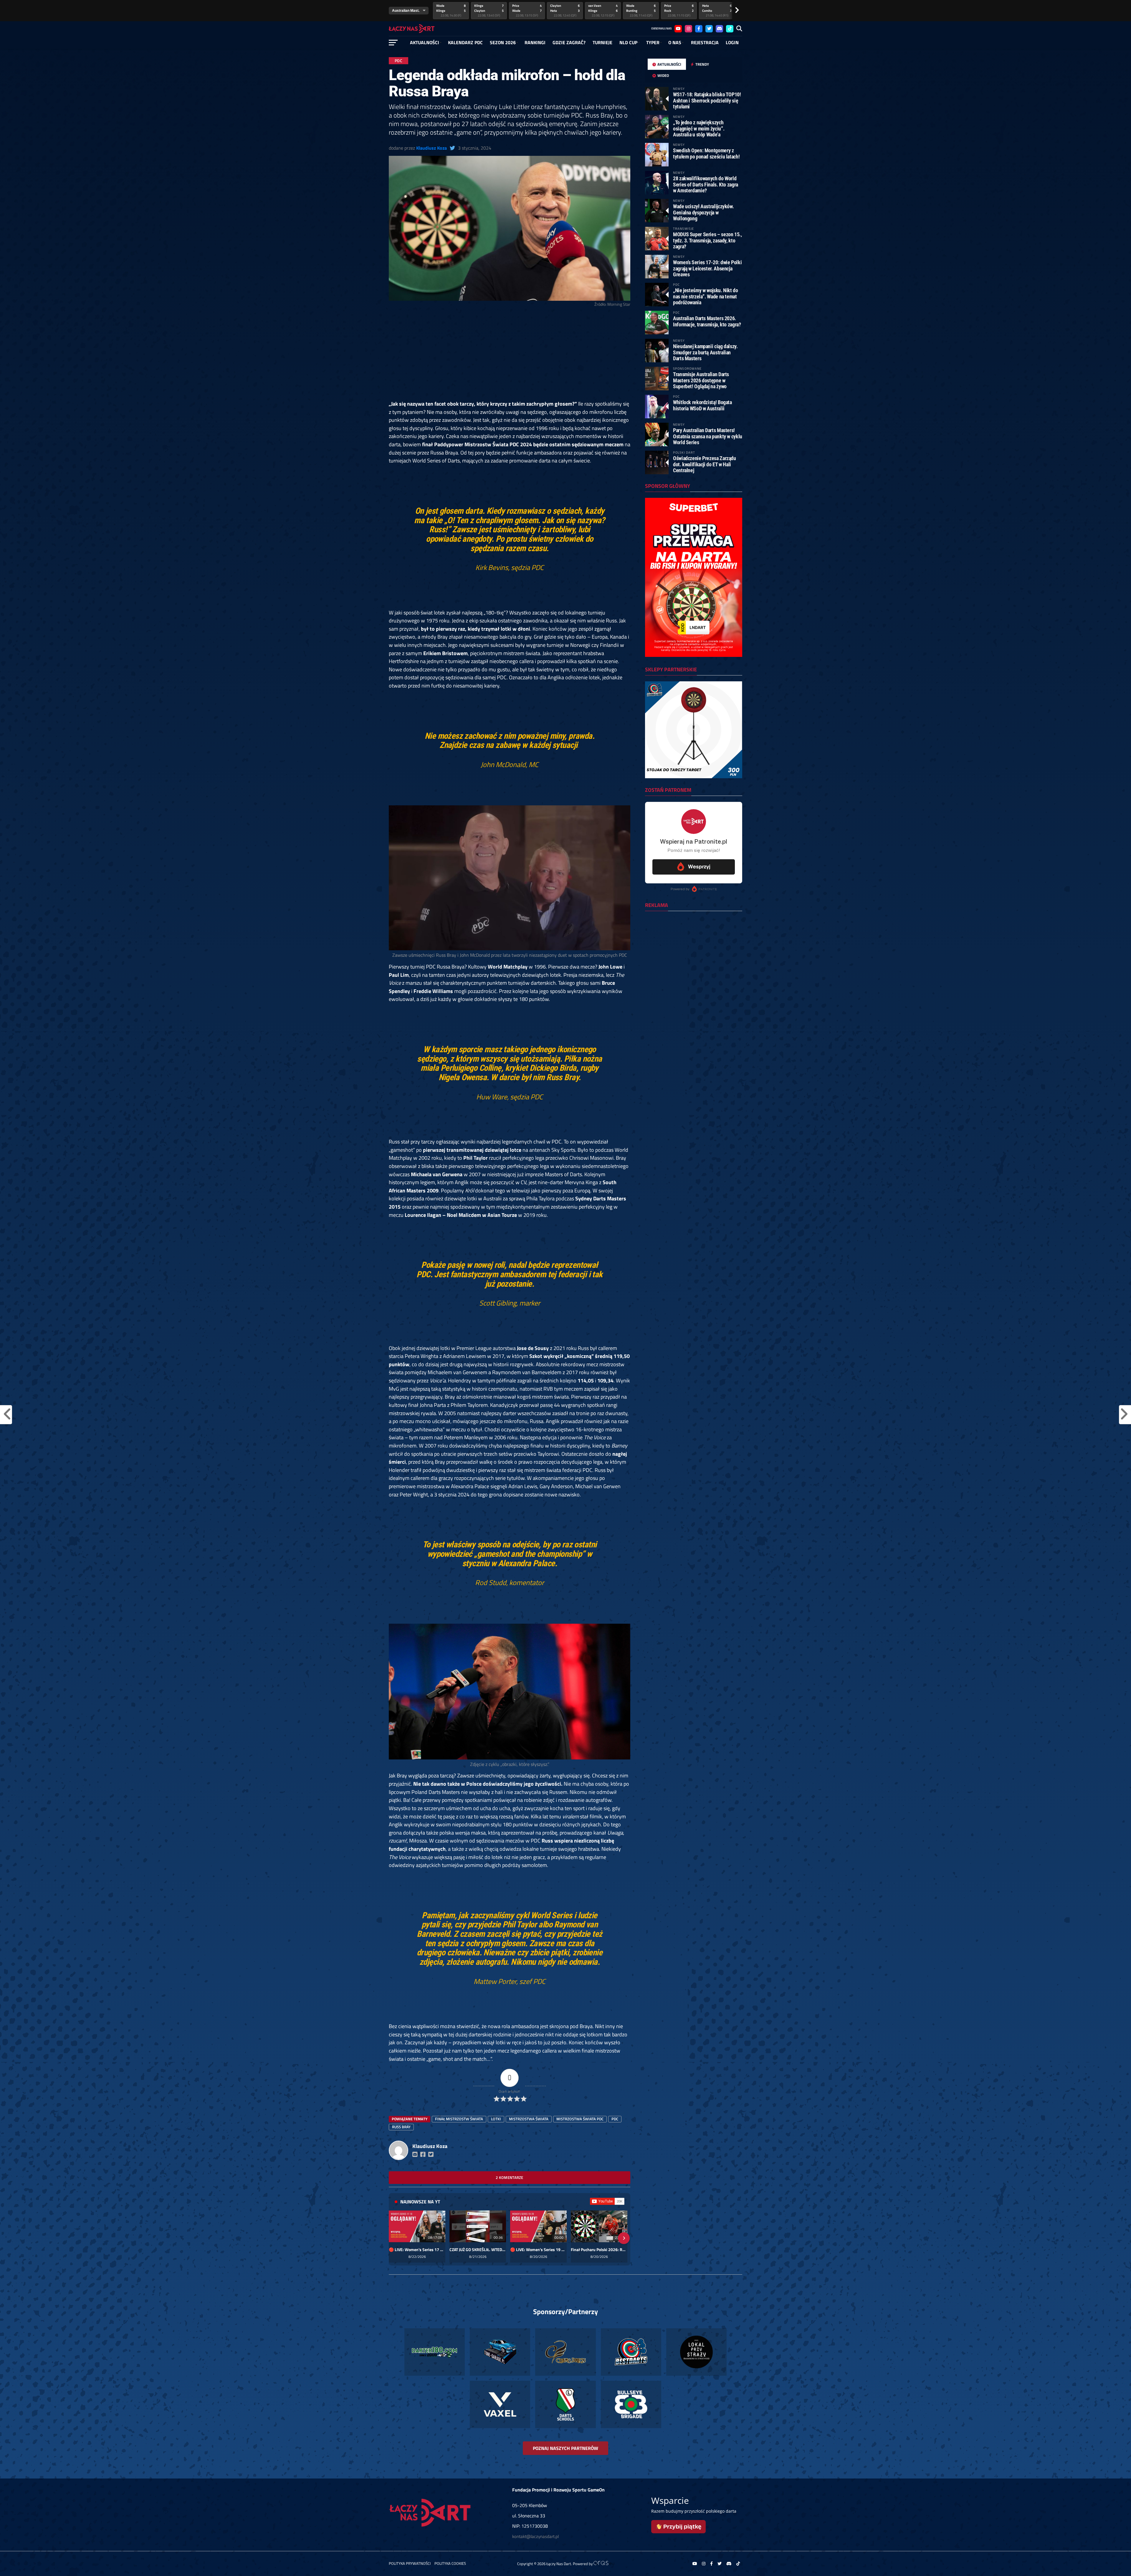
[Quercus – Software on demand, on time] (604, 2564)
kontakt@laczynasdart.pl (535, 2536)
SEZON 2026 (503, 42)
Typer (653, 42)
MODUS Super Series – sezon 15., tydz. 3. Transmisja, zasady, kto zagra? (707, 240)
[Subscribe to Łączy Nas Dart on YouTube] (607, 2201)
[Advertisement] (510, 356)
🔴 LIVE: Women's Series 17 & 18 (417, 2250)
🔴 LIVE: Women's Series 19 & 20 (538, 2250)
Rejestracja (705, 42)
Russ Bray (401, 2127)
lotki (496, 2119)
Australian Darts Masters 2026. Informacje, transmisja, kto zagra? (707, 321)
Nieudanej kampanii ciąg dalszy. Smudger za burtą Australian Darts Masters (705, 352)
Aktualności (425, 42)
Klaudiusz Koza (431, 148)
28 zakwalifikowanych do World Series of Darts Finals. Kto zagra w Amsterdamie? (706, 184)
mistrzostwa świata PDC (580, 2119)
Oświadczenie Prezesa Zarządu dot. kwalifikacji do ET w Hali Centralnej (705, 464)
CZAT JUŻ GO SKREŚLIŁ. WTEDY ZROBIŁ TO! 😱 (478, 2250)
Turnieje (602, 42)
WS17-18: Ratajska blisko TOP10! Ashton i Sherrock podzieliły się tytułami (707, 100)
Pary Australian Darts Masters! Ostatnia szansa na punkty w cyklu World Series (708, 436)
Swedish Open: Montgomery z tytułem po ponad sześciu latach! (706, 153)
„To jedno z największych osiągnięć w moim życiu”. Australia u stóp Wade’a (699, 128)
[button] (395, 2238)
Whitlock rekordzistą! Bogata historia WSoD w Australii (702, 405)
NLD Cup (628, 42)
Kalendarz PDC (465, 42)
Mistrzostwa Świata (529, 2119)
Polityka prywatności (410, 2563)
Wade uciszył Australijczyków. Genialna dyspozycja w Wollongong (703, 212)
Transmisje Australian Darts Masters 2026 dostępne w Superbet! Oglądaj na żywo (701, 380)
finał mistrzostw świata (459, 2119)
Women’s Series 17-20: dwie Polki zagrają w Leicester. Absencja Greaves (707, 268)
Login (732, 42)
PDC (615, 2119)
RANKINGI (535, 42)
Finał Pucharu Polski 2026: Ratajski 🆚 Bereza (599, 2250)
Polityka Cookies (450, 2563)
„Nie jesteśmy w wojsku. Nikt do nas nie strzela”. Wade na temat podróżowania (706, 296)
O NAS (675, 42)
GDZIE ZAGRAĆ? (569, 42)
